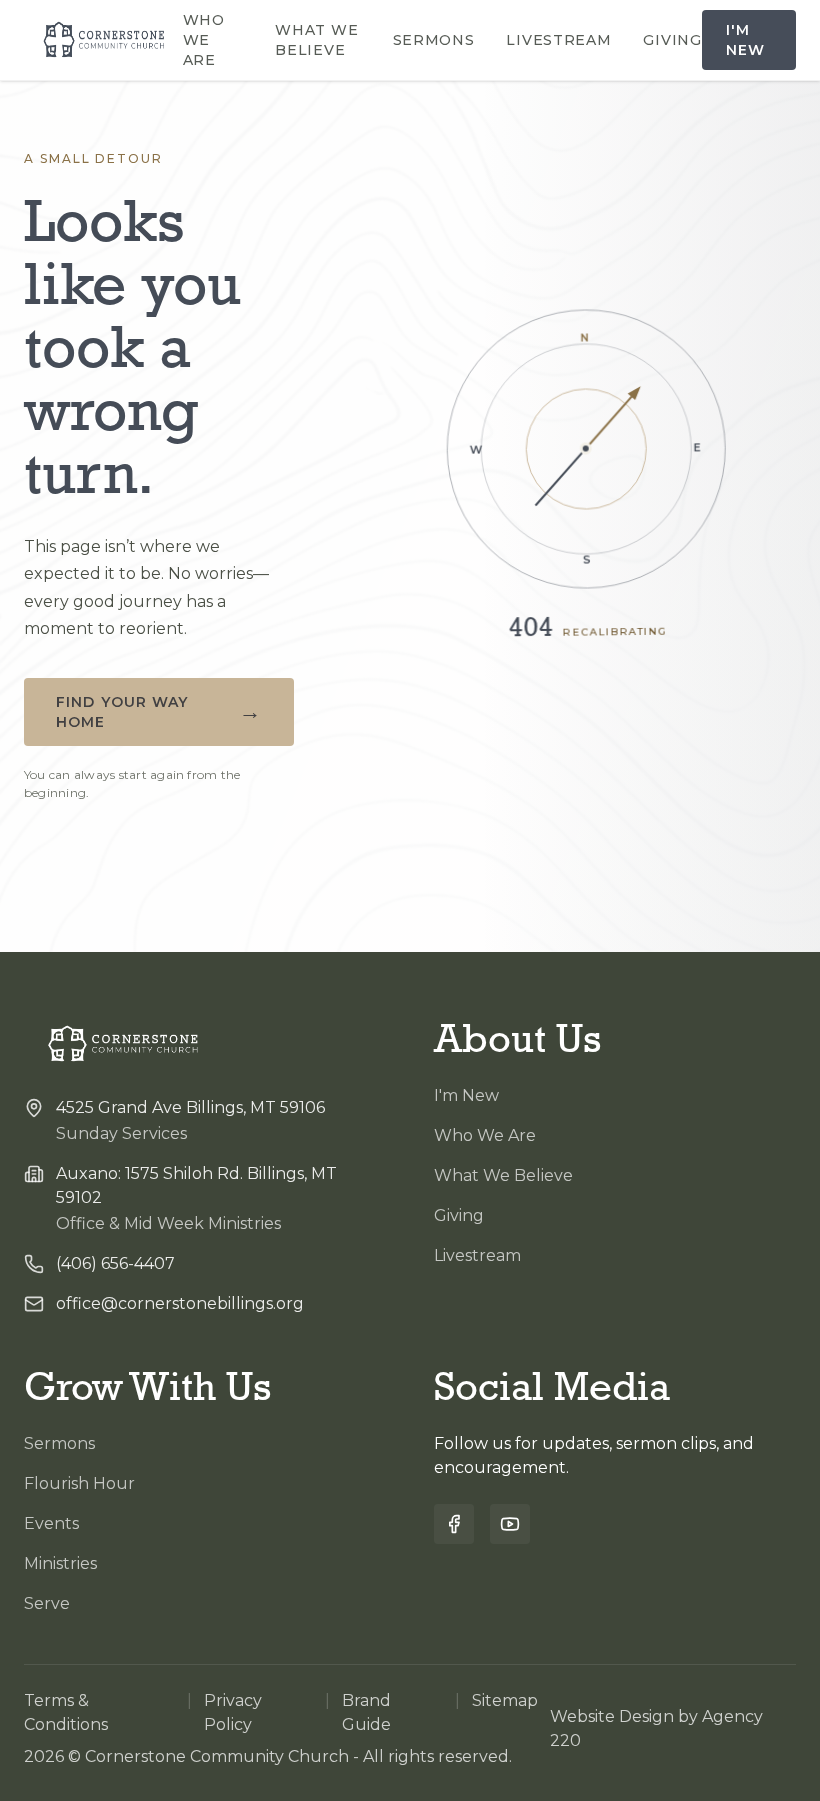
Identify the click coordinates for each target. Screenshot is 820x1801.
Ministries (60, 1563)
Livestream (558, 40)
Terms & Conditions (66, 1712)
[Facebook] (454, 1524)
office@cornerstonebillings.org (180, 1303)
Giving (672, 40)
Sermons (434, 40)
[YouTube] (510, 1524)
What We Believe (316, 40)
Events (51, 1523)
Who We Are (204, 40)
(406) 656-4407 (115, 1263)
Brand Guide (366, 1712)
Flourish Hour (79, 1483)
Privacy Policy (233, 1712)
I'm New (745, 40)
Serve (47, 1603)
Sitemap (505, 1700)
